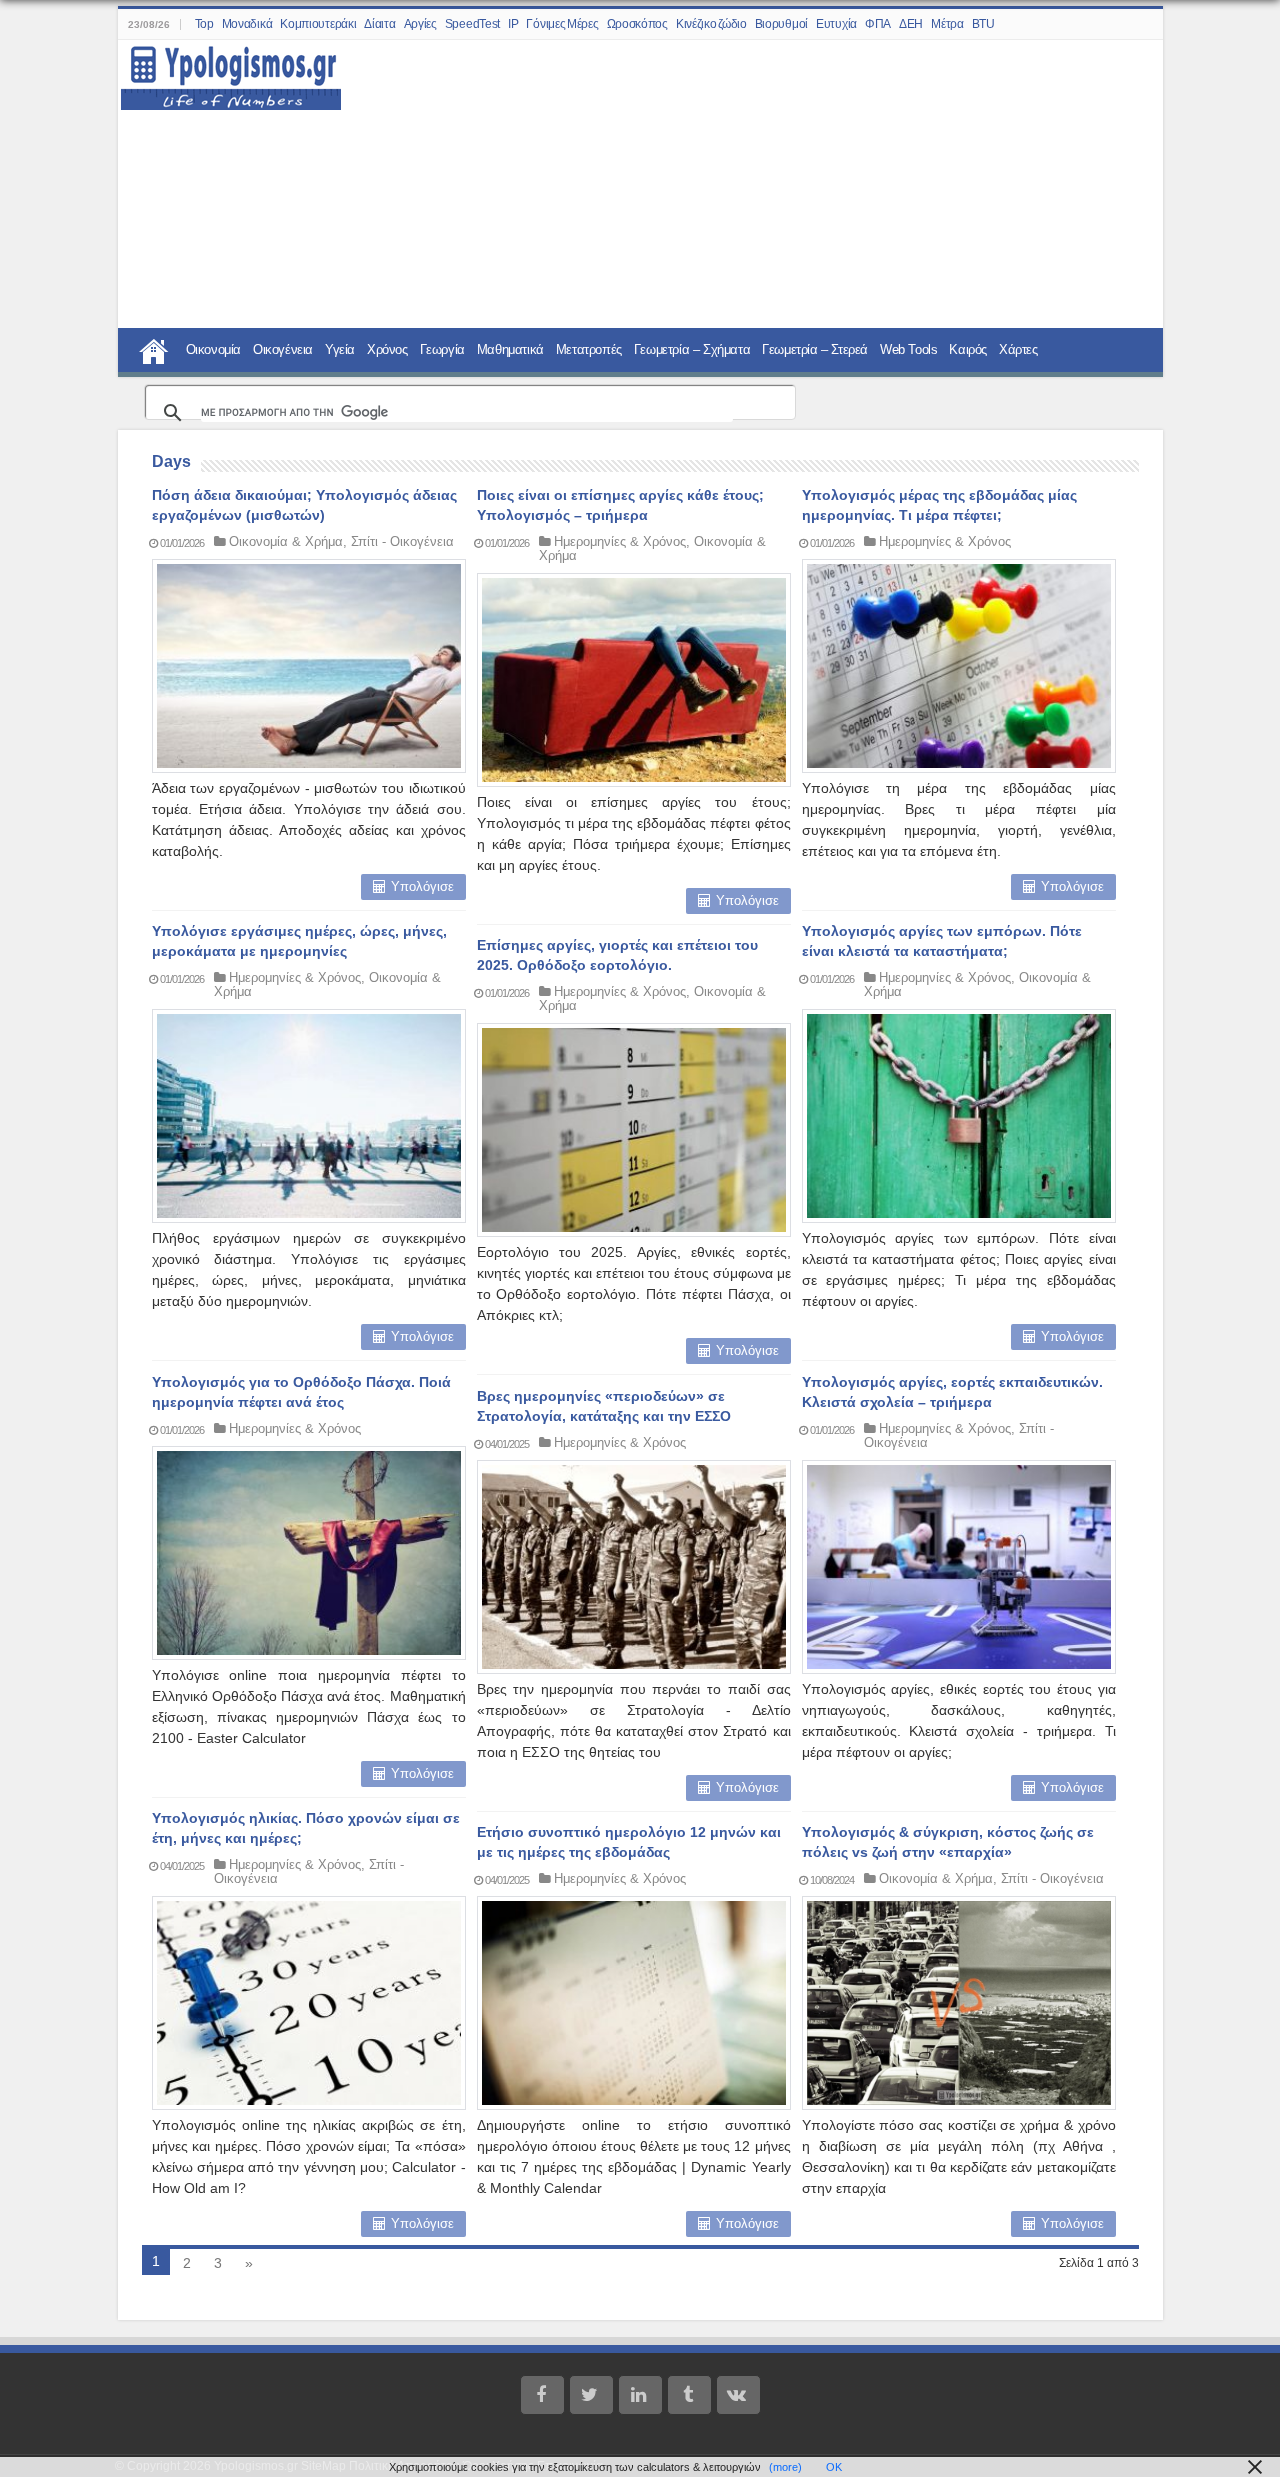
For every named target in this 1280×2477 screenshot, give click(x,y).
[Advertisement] (740, 185)
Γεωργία (442, 349)
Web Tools (908, 349)
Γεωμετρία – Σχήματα (692, 349)
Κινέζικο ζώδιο (711, 24)
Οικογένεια (283, 349)
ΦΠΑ (878, 24)
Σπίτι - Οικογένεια (402, 542)
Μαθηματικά (510, 349)
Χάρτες (1018, 349)
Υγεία (340, 349)
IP (513, 24)
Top (204, 24)
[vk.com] (738, 2395)
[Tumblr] (689, 2395)
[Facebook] (542, 2395)
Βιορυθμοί (781, 24)
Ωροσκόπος (637, 24)
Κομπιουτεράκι (318, 24)
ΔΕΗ (911, 24)
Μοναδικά (247, 24)
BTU (983, 24)
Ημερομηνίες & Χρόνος (620, 542)
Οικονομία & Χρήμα (286, 542)
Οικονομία (213, 349)
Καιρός (968, 349)
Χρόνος (387, 349)
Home (154, 349)
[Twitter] (591, 2395)
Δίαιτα (379, 24)
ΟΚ (834, 2467)
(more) (785, 2467)
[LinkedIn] (640, 2395)
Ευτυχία (836, 24)
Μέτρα (947, 24)
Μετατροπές (589, 349)
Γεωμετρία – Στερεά (815, 349)
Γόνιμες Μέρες (562, 24)
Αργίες (420, 24)
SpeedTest (472, 24)
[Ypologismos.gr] (231, 72)
